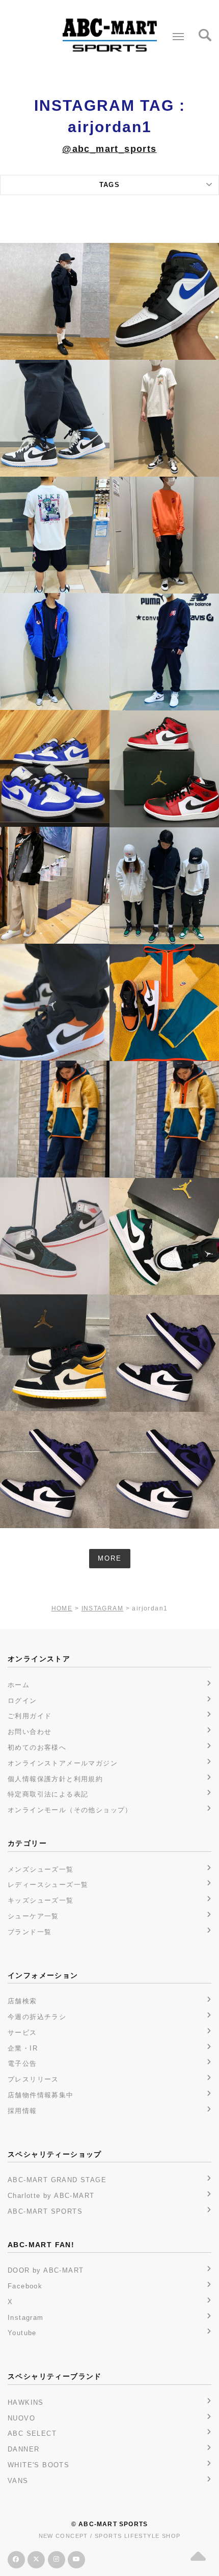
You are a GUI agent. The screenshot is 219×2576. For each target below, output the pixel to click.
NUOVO (21, 2418)
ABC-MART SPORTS (45, 2211)
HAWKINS (26, 2402)
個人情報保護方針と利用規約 (55, 1779)
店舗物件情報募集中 (41, 2095)
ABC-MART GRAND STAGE (57, 2180)
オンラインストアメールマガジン (63, 1763)
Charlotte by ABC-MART (51, 2196)
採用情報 (22, 2111)
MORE (110, 1558)
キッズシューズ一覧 (41, 1900)
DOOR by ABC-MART (46, 2270)
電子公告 (22, 2063)
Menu (178, 37)
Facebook (25, 2286)
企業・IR (23, 2048)
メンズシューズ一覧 (41, 1869)
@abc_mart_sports (109, 149)
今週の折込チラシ (37, 2017)
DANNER (23, 2449)
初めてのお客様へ (37, 1747)
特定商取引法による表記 (48, 1794)
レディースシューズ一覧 (48, 1885)
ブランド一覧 (30, 1932)
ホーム (19, 1685)
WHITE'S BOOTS (38, 2465)
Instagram (26, 2318)
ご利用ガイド (30, 1716)
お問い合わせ (30, 1732)
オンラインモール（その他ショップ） (70, 1810)
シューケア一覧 (33, 1916)
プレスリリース (33, 2079)
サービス (22, 2032)
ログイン (22, 1701)
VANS (18, 2481)
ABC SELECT (32, 2433)
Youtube (22, 2333)
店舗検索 (22, 2001)
